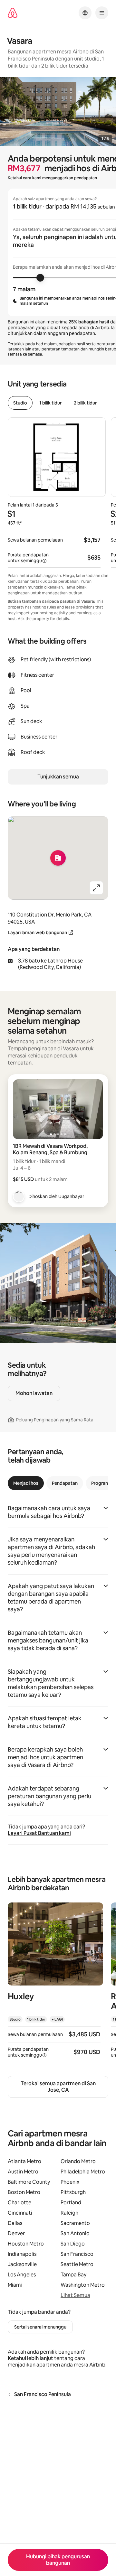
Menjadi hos (26, 1483)
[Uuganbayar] (19, 1196)
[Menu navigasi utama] (102, 13)
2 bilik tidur (85, 403)
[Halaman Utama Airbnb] (13, 13)
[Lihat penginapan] (55, 1984)
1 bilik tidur (50, 403)
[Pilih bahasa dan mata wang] (85, 13)
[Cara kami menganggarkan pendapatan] (44, 561)
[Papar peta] (58, 858)
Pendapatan (65, 1483)
